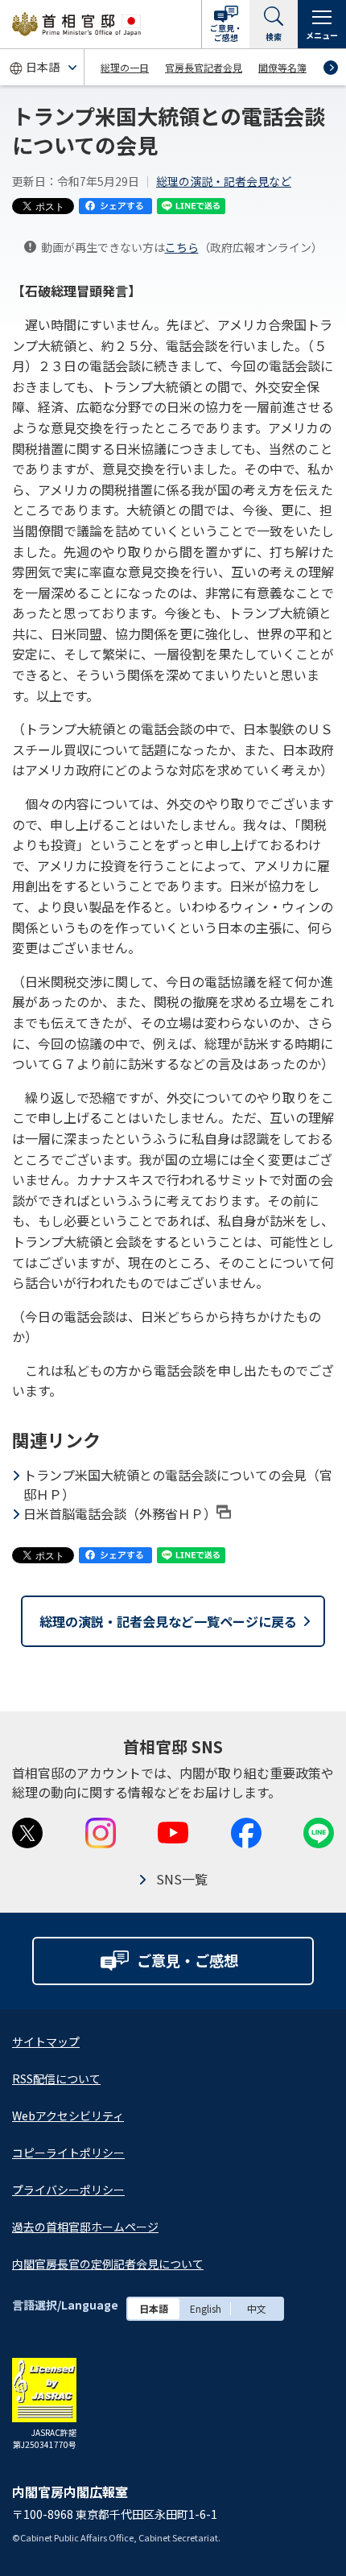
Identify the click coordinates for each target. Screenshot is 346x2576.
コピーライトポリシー (68, 2153)
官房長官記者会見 (204, 67)
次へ (331, 68)
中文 (257, 2308)
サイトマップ (46, 2041)
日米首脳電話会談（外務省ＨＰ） (120, 1513)
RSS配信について (56, 2079)
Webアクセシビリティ (68, 2116)
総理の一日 (125, 67)
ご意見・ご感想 (226, 33)
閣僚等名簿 (282, 67)
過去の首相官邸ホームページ (85, 2227)
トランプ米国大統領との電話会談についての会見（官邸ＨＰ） (178, 1484)
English (206, 2308)
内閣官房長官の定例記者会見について (108, 2264)
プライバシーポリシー (68, 2190)
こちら (182, 247)
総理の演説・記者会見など (224, 181)
